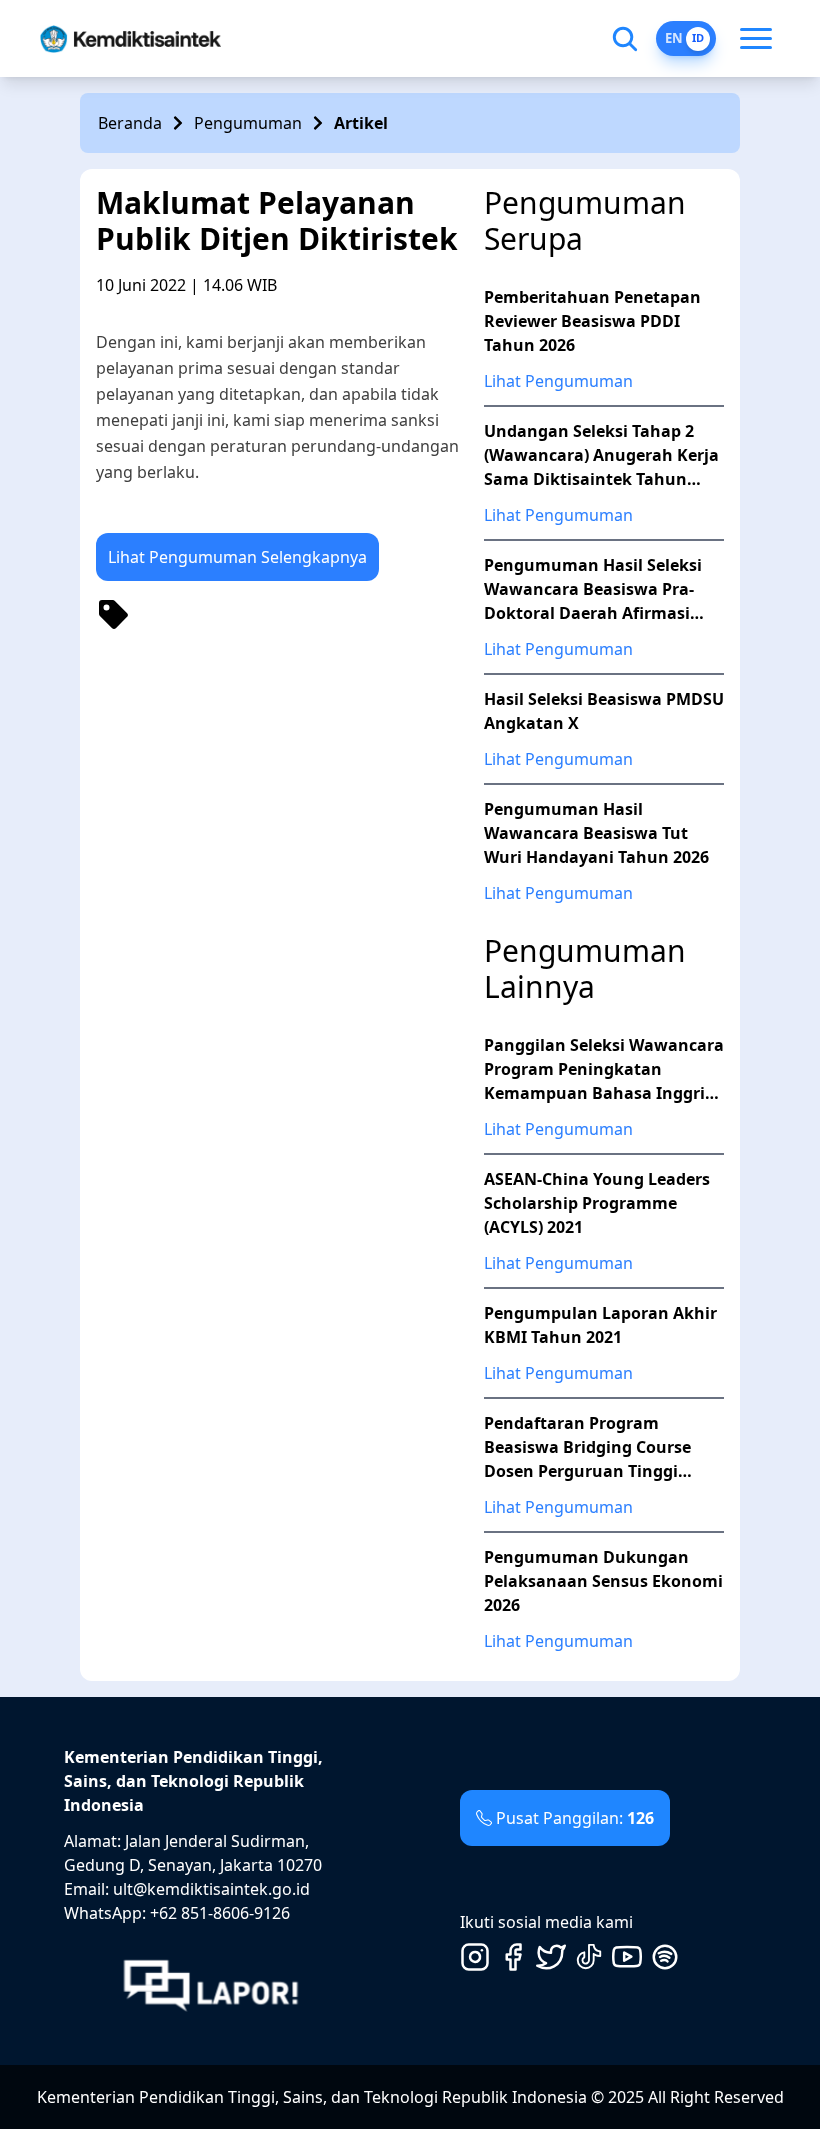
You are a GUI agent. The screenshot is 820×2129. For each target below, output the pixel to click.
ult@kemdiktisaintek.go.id (211, 1889)
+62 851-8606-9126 (220, 1913)
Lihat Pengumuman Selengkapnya (237, 557)
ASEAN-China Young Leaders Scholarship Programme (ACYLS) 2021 (597, 1203)
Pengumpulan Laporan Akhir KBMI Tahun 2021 (600, 1325)
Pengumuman (248, 123)
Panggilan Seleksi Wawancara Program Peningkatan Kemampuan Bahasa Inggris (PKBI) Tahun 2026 (604, 1069)
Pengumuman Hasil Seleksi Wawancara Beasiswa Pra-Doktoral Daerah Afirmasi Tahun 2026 (593, 589)
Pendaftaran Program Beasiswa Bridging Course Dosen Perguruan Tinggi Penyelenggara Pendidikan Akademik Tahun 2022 (591, 1447)
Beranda (130, 123)
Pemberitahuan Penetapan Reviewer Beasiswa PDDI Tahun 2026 (592, 321)
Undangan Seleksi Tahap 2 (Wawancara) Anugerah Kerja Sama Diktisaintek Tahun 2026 (601, 455)
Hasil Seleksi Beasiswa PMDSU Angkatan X (604, 711)
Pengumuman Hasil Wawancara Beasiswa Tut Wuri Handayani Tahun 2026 (596, 833)
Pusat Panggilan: (575, 1818)
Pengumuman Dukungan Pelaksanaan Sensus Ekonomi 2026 (603, 1581)
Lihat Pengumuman (558, 381)
